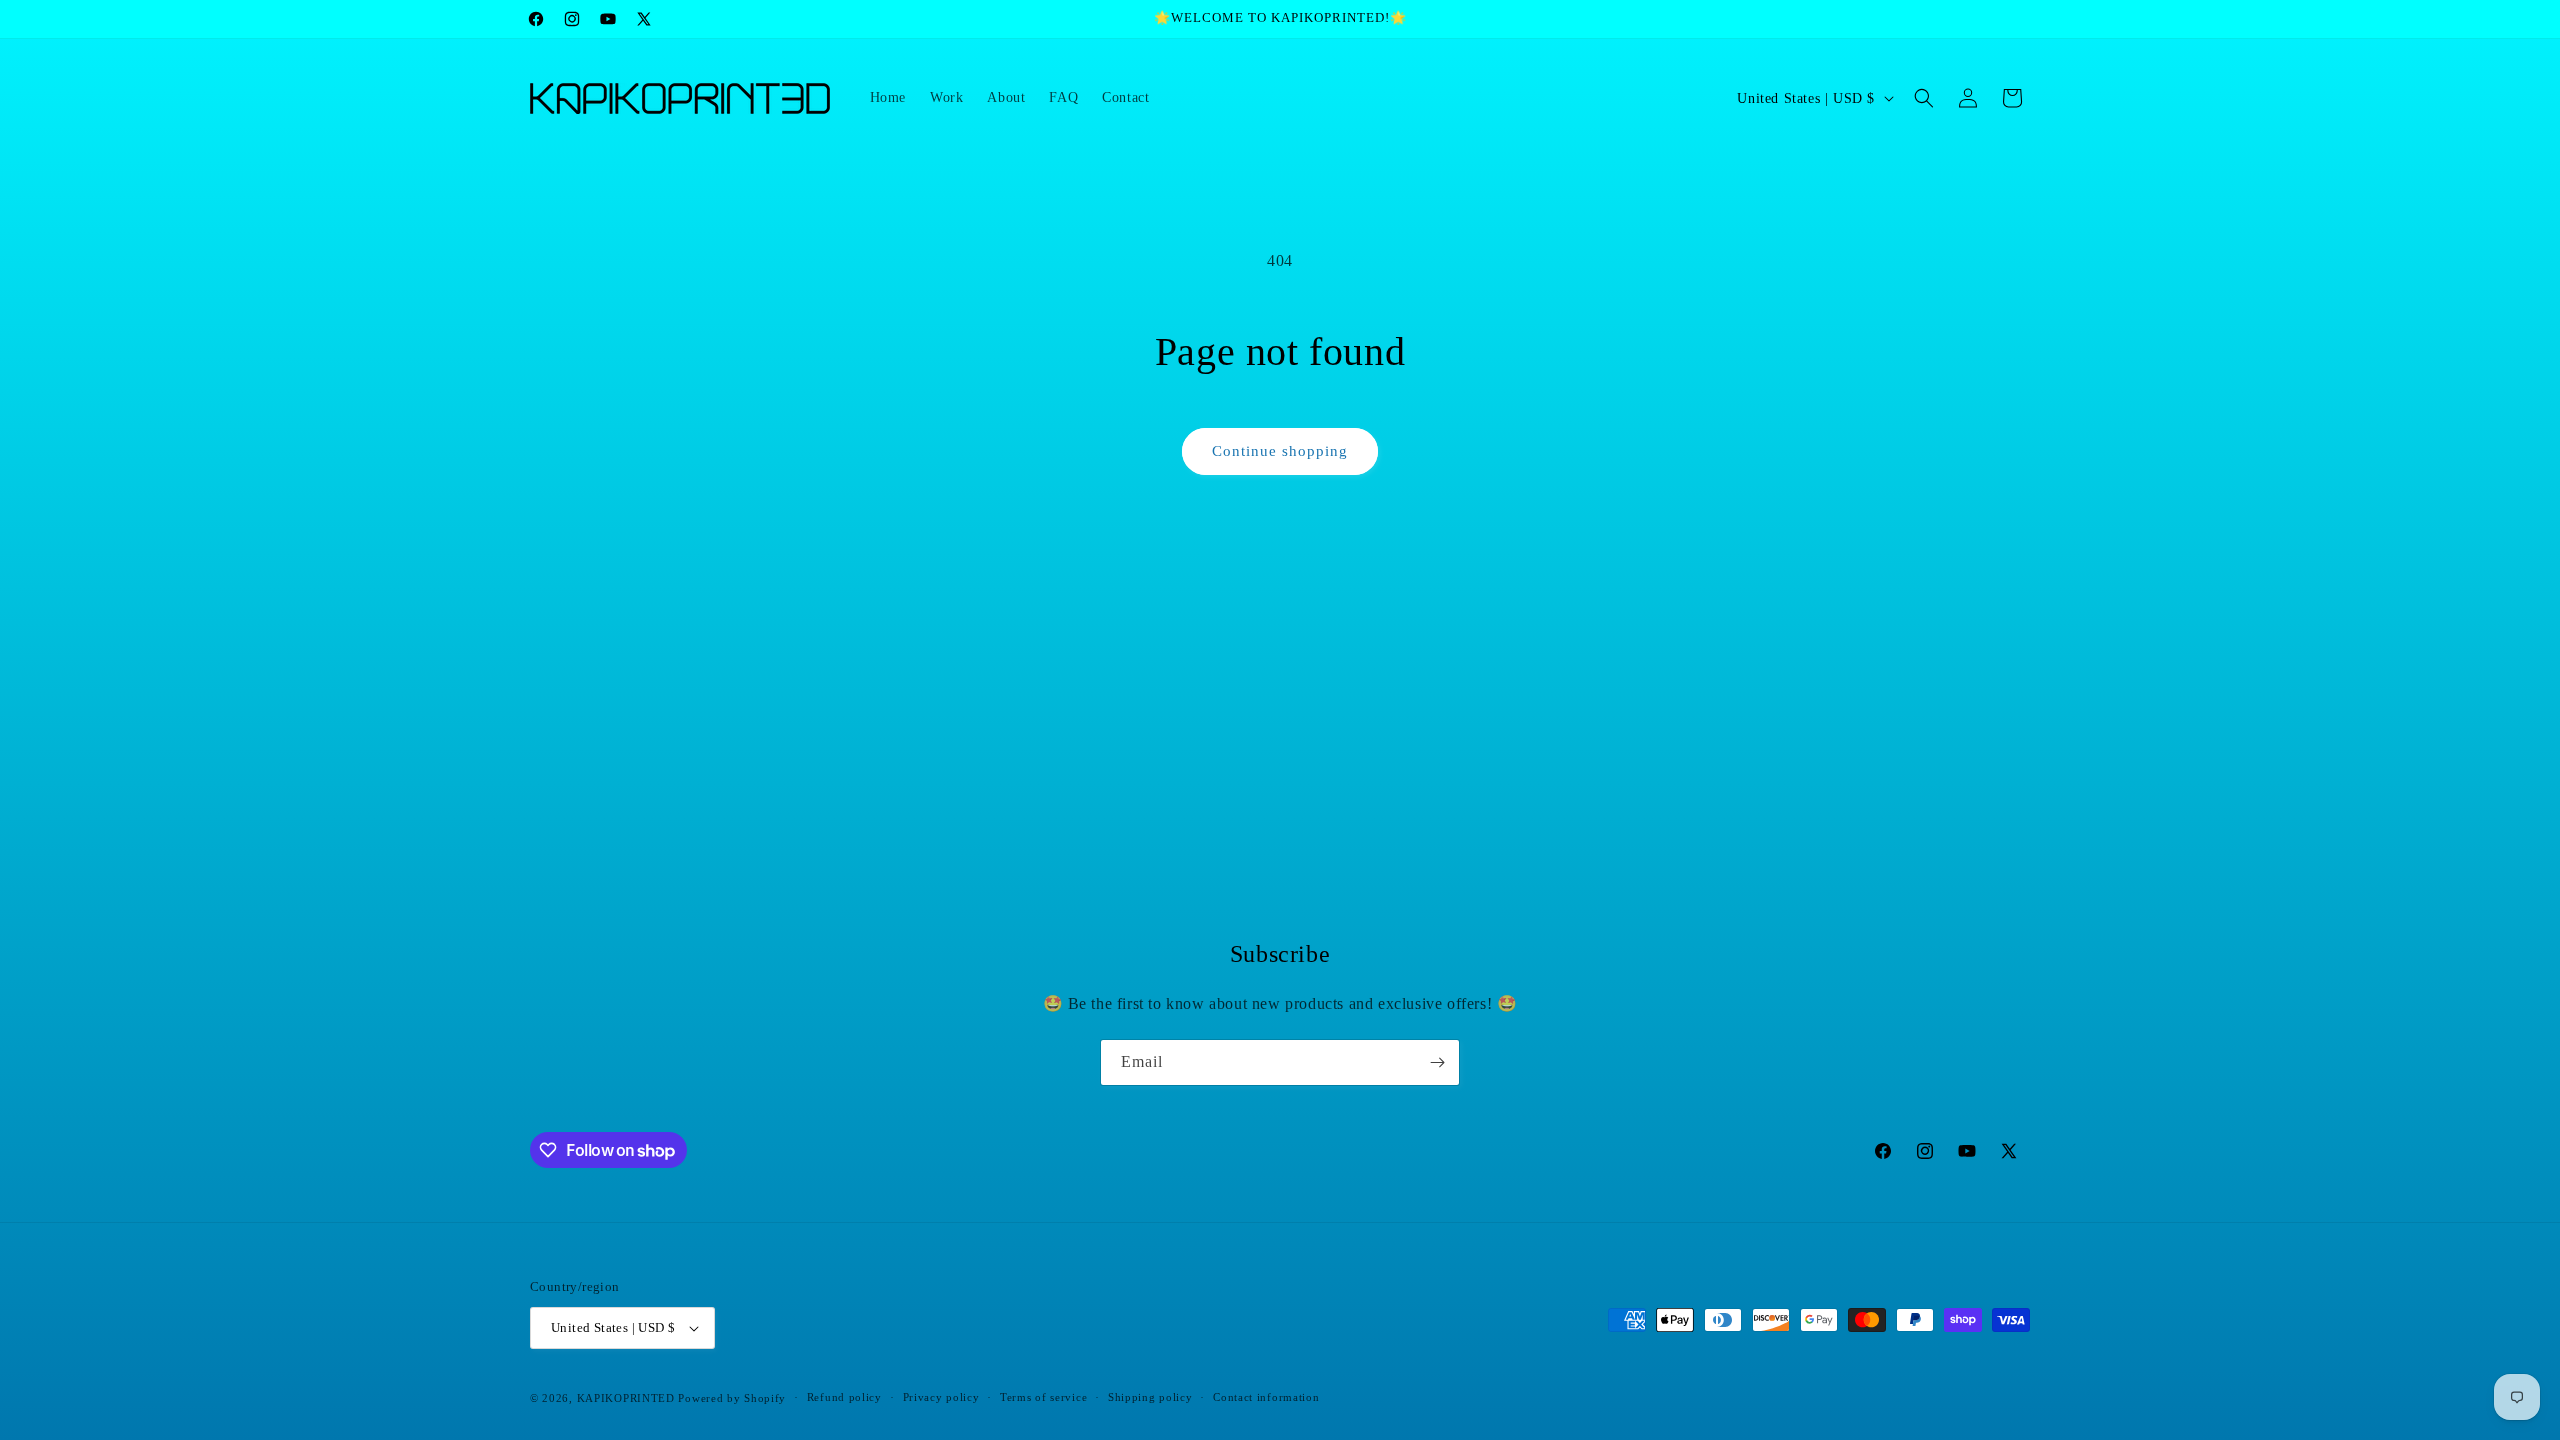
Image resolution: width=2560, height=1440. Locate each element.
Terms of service (1043, 1397)
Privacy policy (941, 1397)
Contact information (1266, 1397)
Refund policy (844, 1397)
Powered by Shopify (732, 1398)
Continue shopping (1280, 451)
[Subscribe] (1437, 1062)
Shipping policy (1150, 1397)
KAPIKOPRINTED (626, 1398)
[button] (1924, 98)
